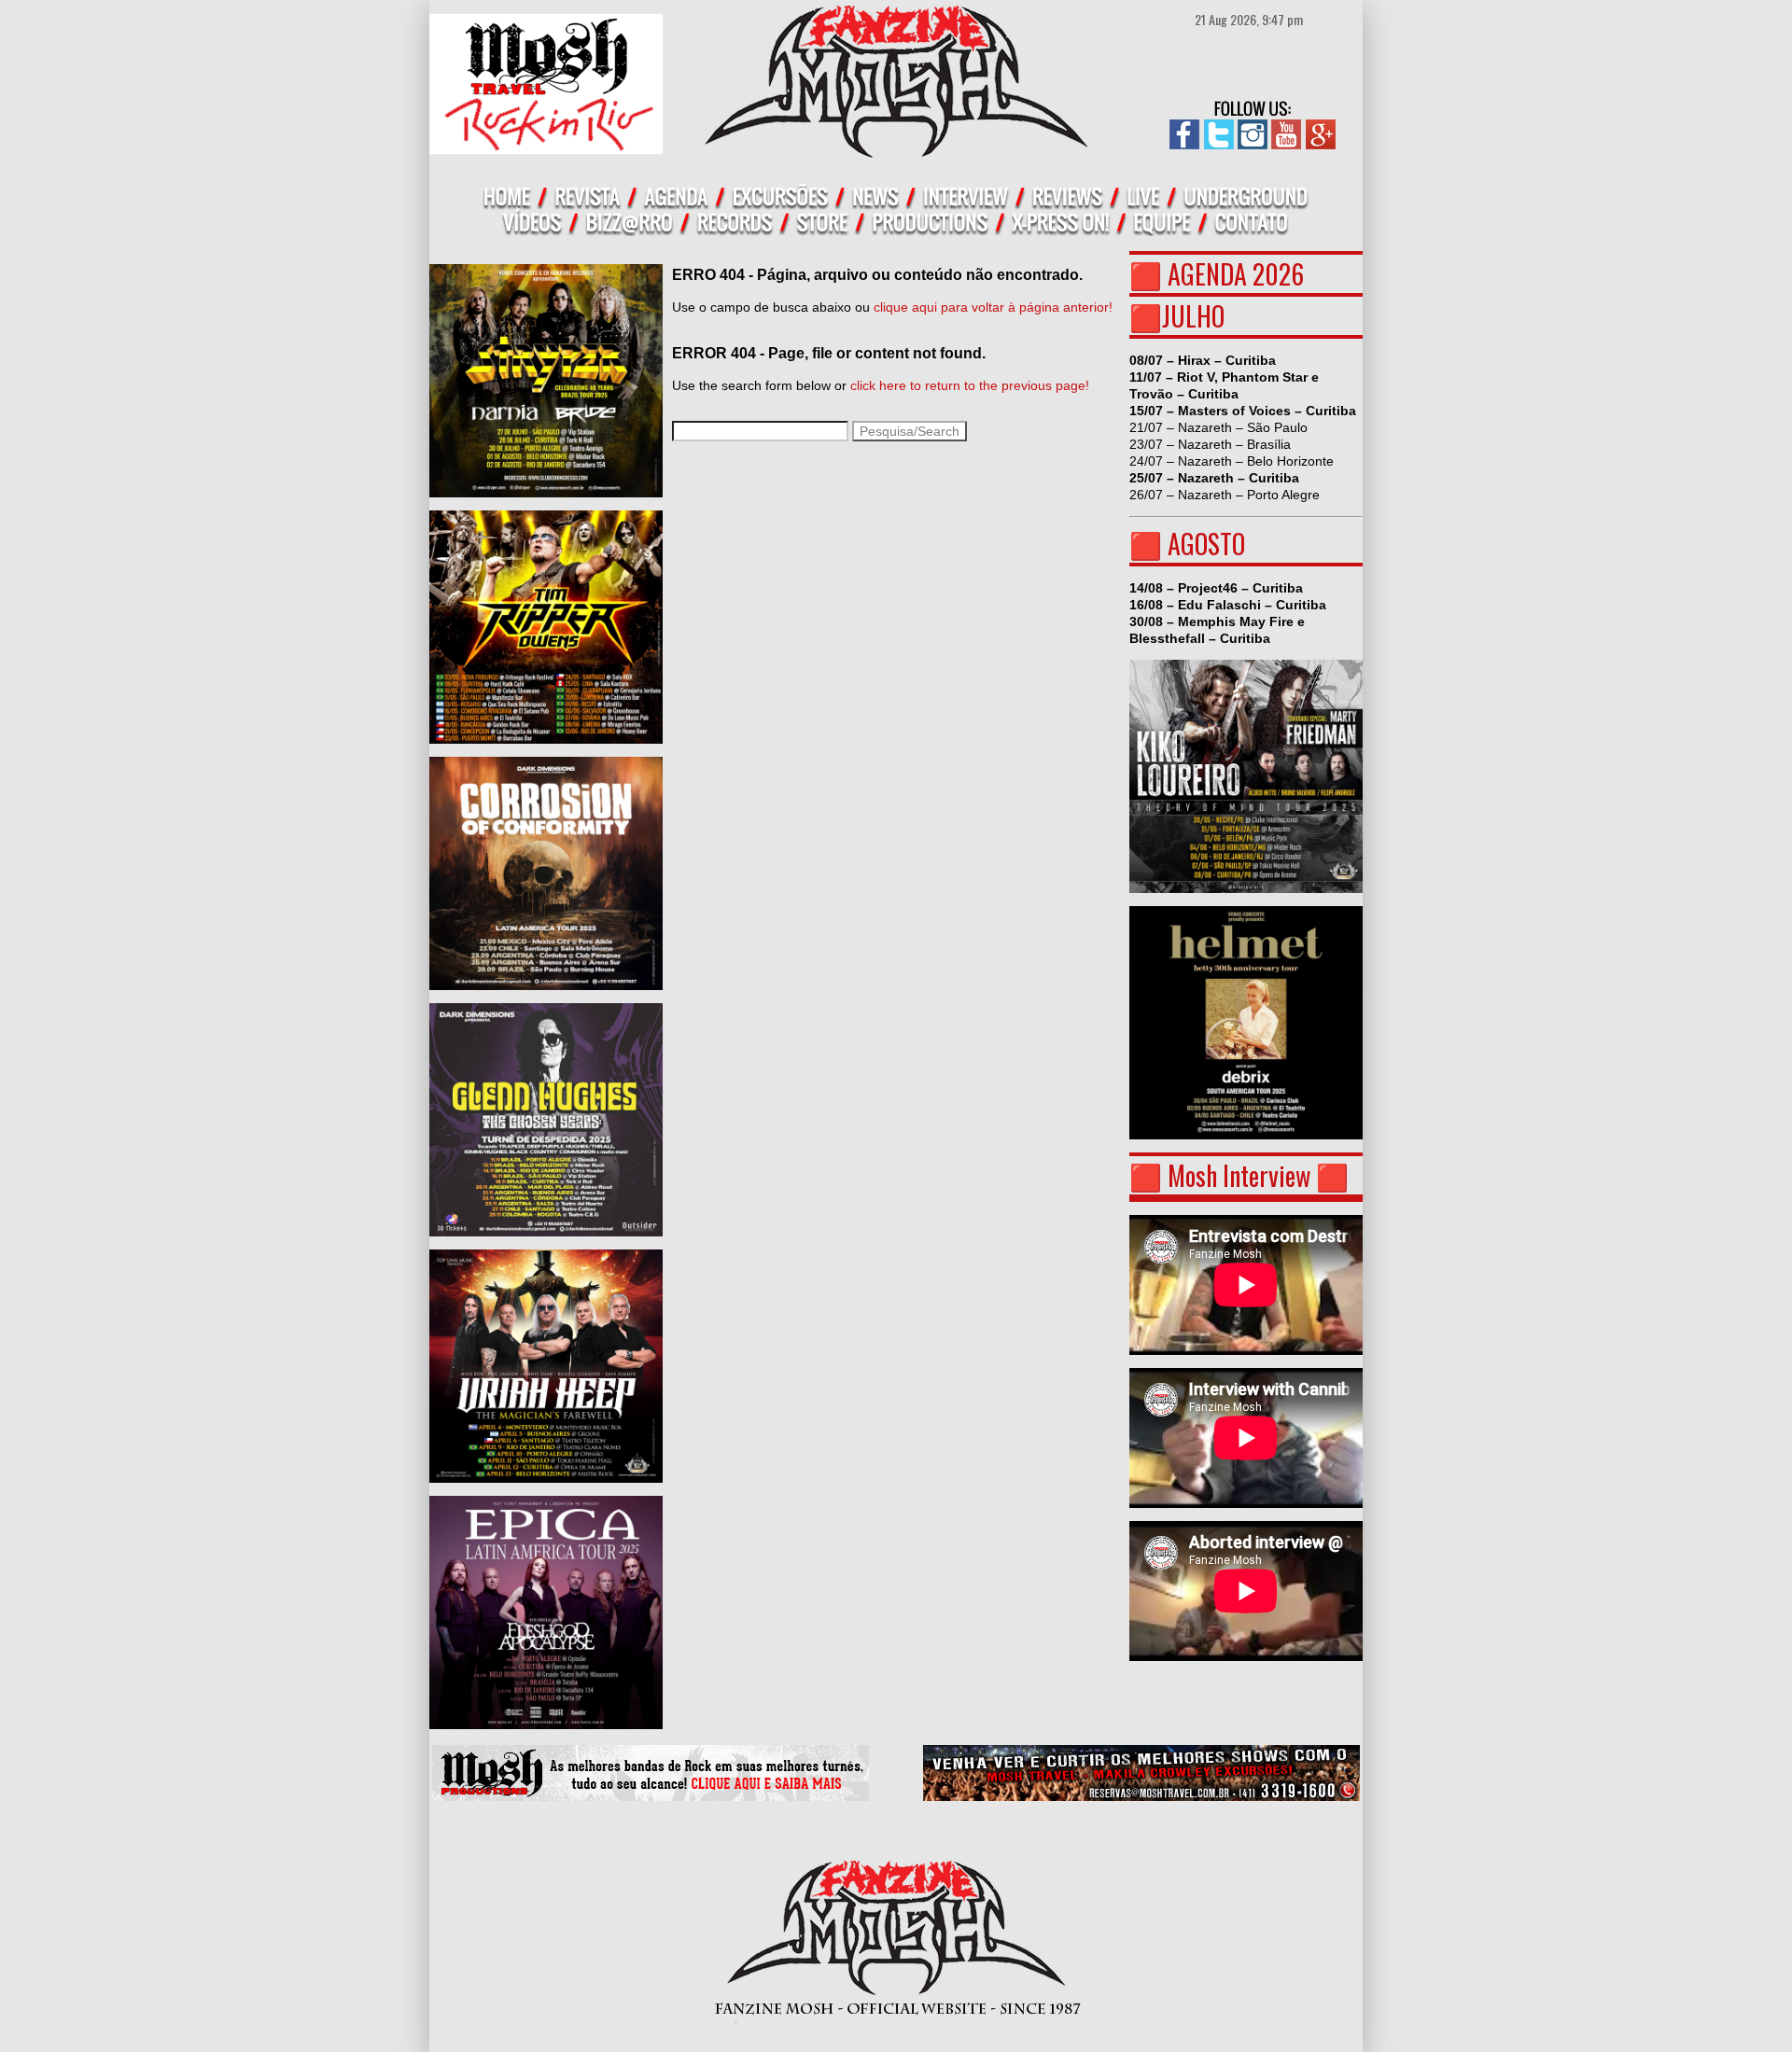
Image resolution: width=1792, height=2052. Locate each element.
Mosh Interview (1239, 1175)
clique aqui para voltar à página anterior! (993, 307)
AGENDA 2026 (1236, 274)
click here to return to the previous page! (970, 385)
